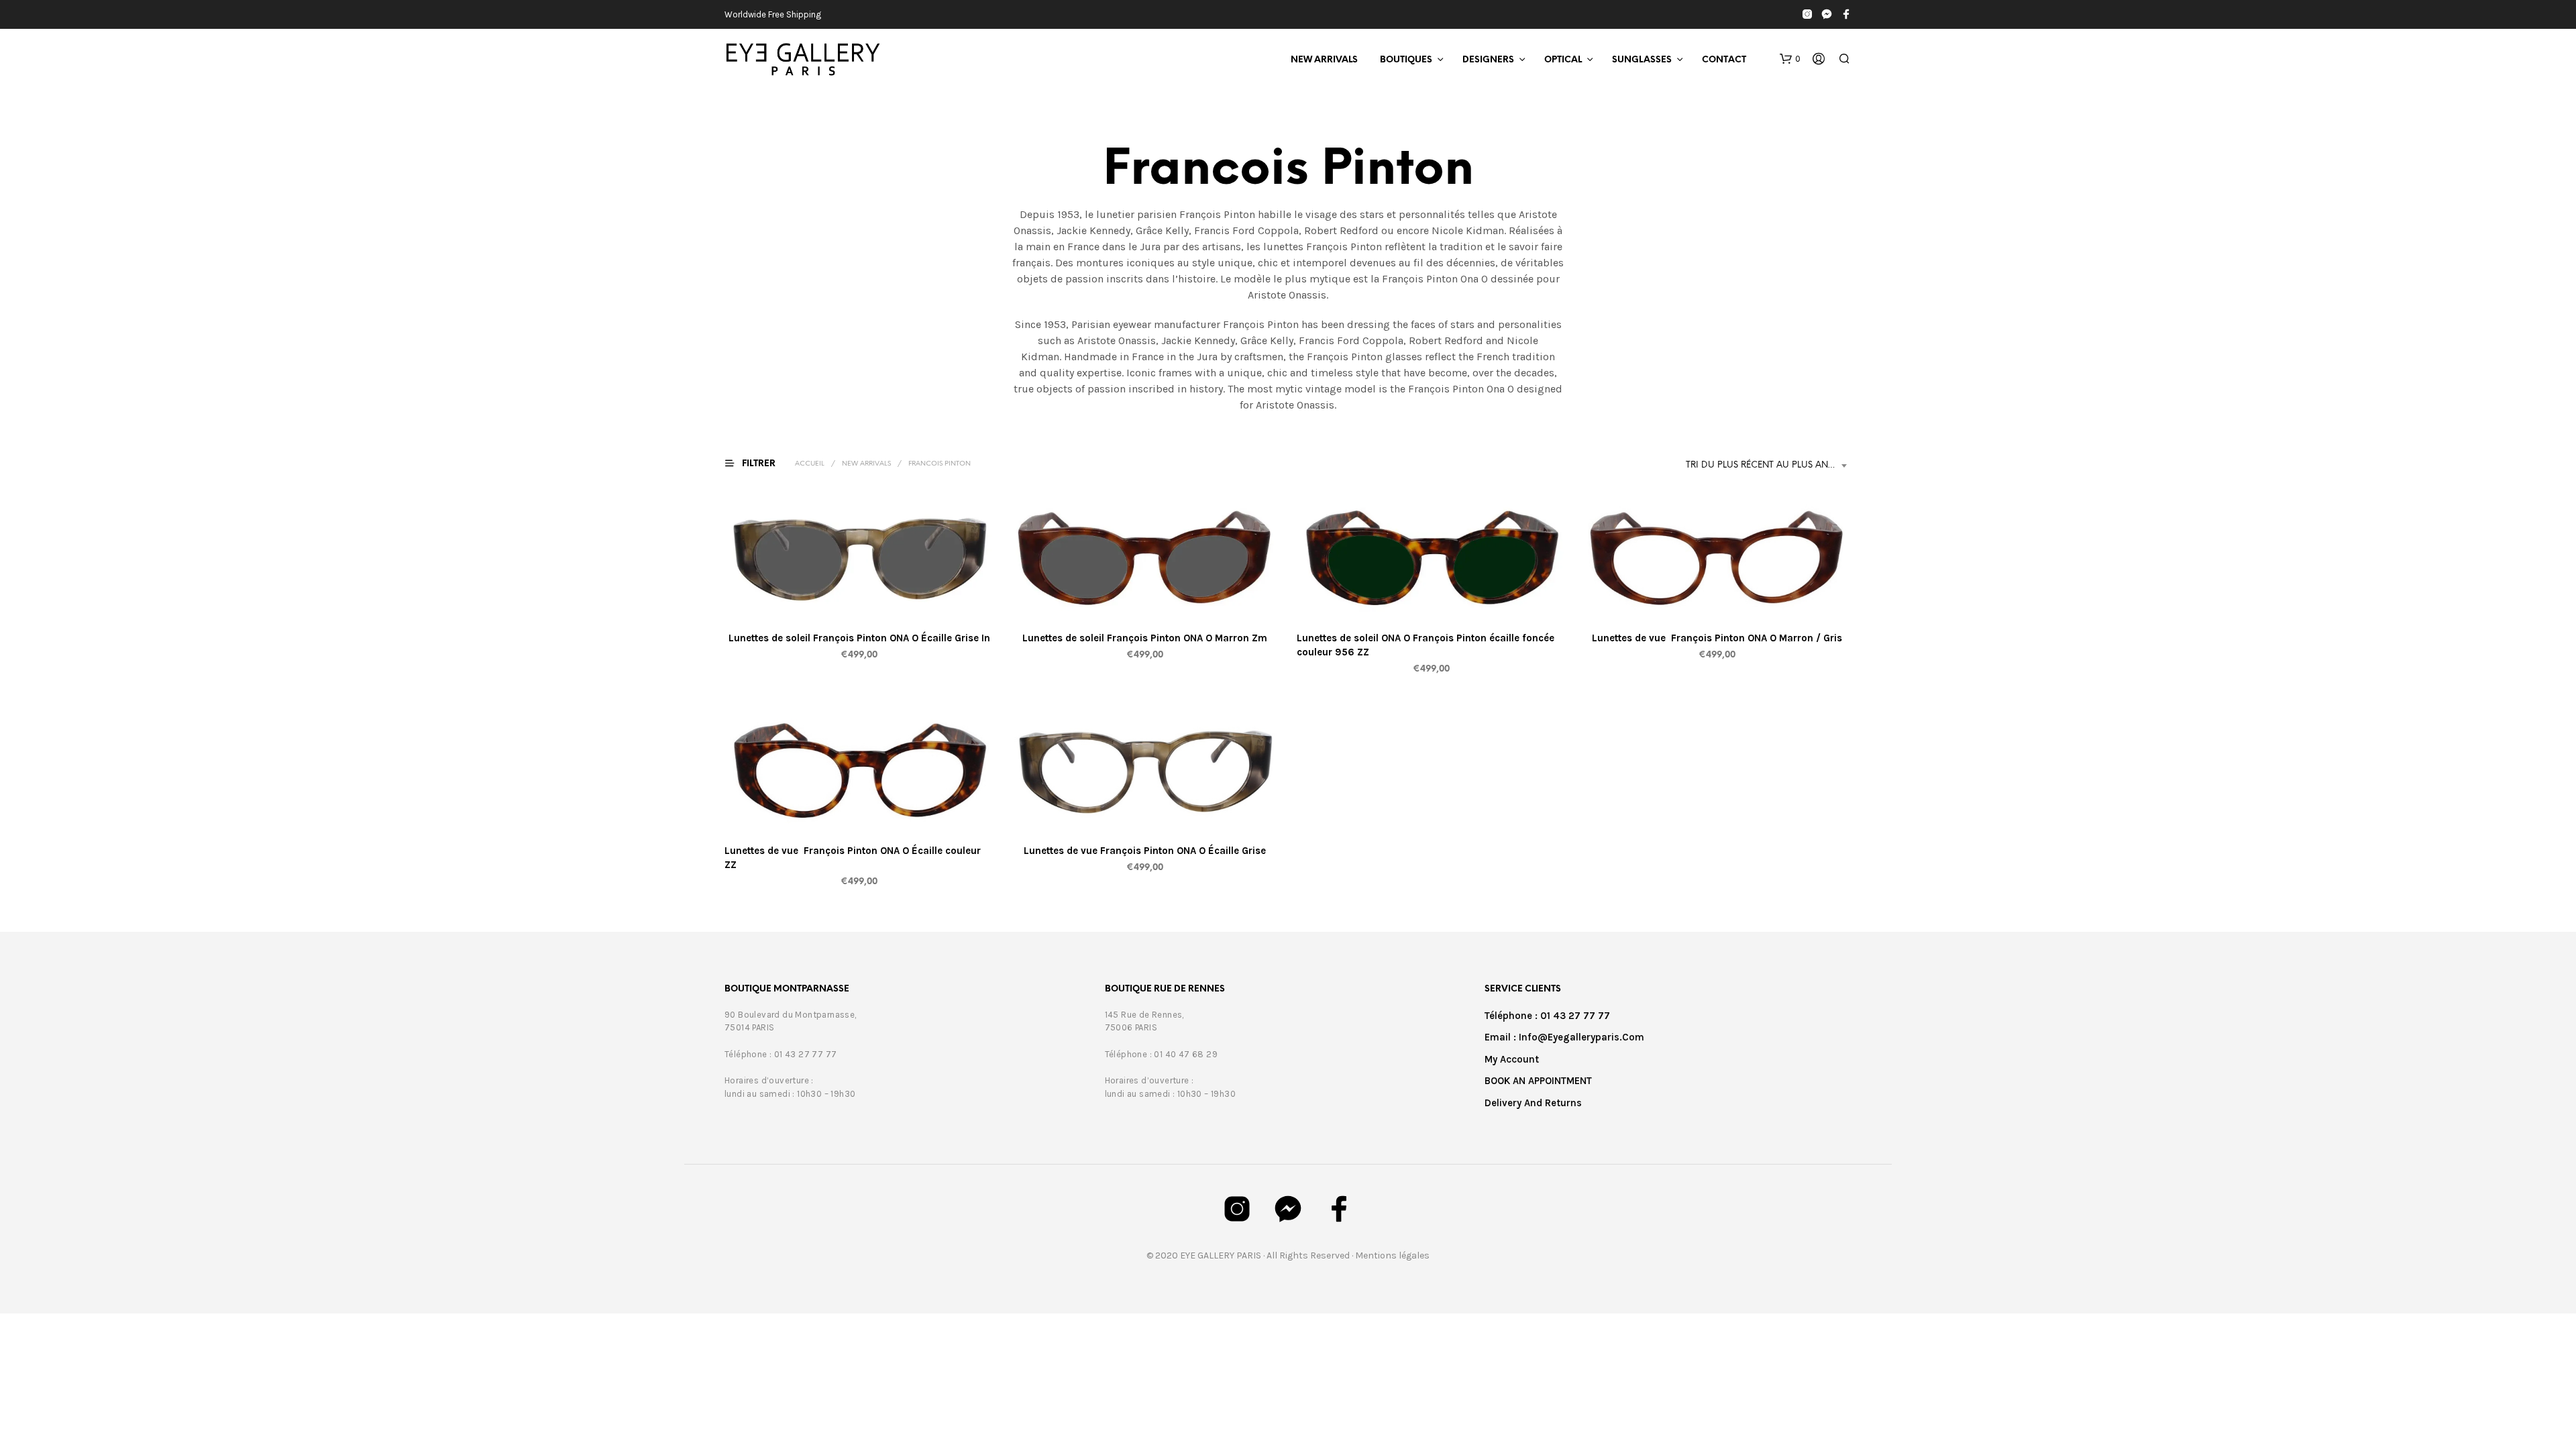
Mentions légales (1392, 1255)
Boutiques (1406, 60)
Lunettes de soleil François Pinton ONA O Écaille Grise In (859, 638)
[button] (1790, 59)
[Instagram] (1807, 14)
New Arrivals (1324, 60)
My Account (1512, 1059)
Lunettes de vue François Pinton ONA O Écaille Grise (1145, 851)
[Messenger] (1827, 14)
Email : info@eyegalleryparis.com (1564, 1037)
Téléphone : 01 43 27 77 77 (1547, 1016)
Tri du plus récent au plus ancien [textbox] (1767, 465)
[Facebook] (1846, 14)
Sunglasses (1642, 60)
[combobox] (1769, 466)
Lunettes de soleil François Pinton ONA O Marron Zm (1145, 638)
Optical (1563, 60)
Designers (1488, 60)
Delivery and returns (1533, 1103)
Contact (1724, 60)
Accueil (810, 464)
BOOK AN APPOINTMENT (1538, 1081)
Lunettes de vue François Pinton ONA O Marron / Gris (1717, 638)
